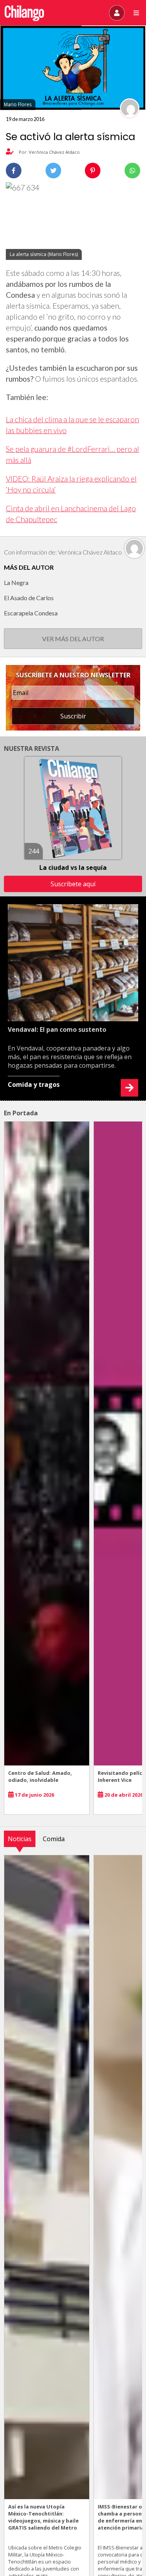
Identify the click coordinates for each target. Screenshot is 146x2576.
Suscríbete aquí (73, 884)
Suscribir (73, 716)
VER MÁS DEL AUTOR (73, 639)
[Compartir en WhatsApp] (132, 171)
